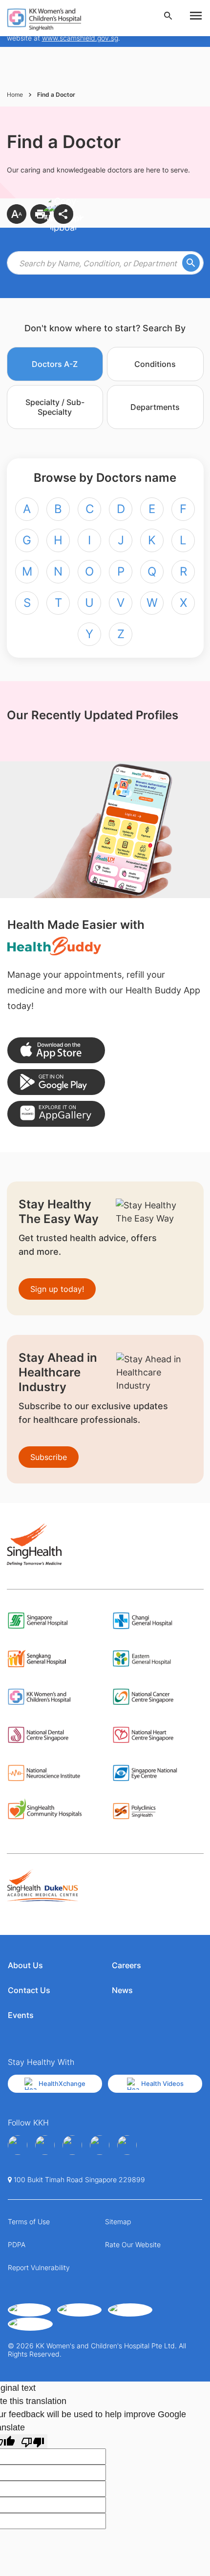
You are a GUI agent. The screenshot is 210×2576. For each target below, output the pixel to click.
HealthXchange (62, 2083)
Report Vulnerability (39, 2267)
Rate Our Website (133, 2244)
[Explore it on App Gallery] (56, 1114)
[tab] (55, 364)
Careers (126, 1965)
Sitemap (118, 2222)
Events (21, 2015)
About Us (25, 1965)
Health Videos (162, 2083)
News (122, 1990)
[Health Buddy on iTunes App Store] (56, 1050)
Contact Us (29, 1990)
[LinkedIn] (100, 2145)
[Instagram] (72, 2145)
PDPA (17, 2244)
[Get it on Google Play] (56, 1082)
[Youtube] (45, 2145)
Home (15, 95)
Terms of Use (29, 2222)
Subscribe (49, 1457)
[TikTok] (127, 2145)
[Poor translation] (33, 2441)
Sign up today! (57, 1289)
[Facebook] (18, 2145)
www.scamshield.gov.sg (80, 38)
